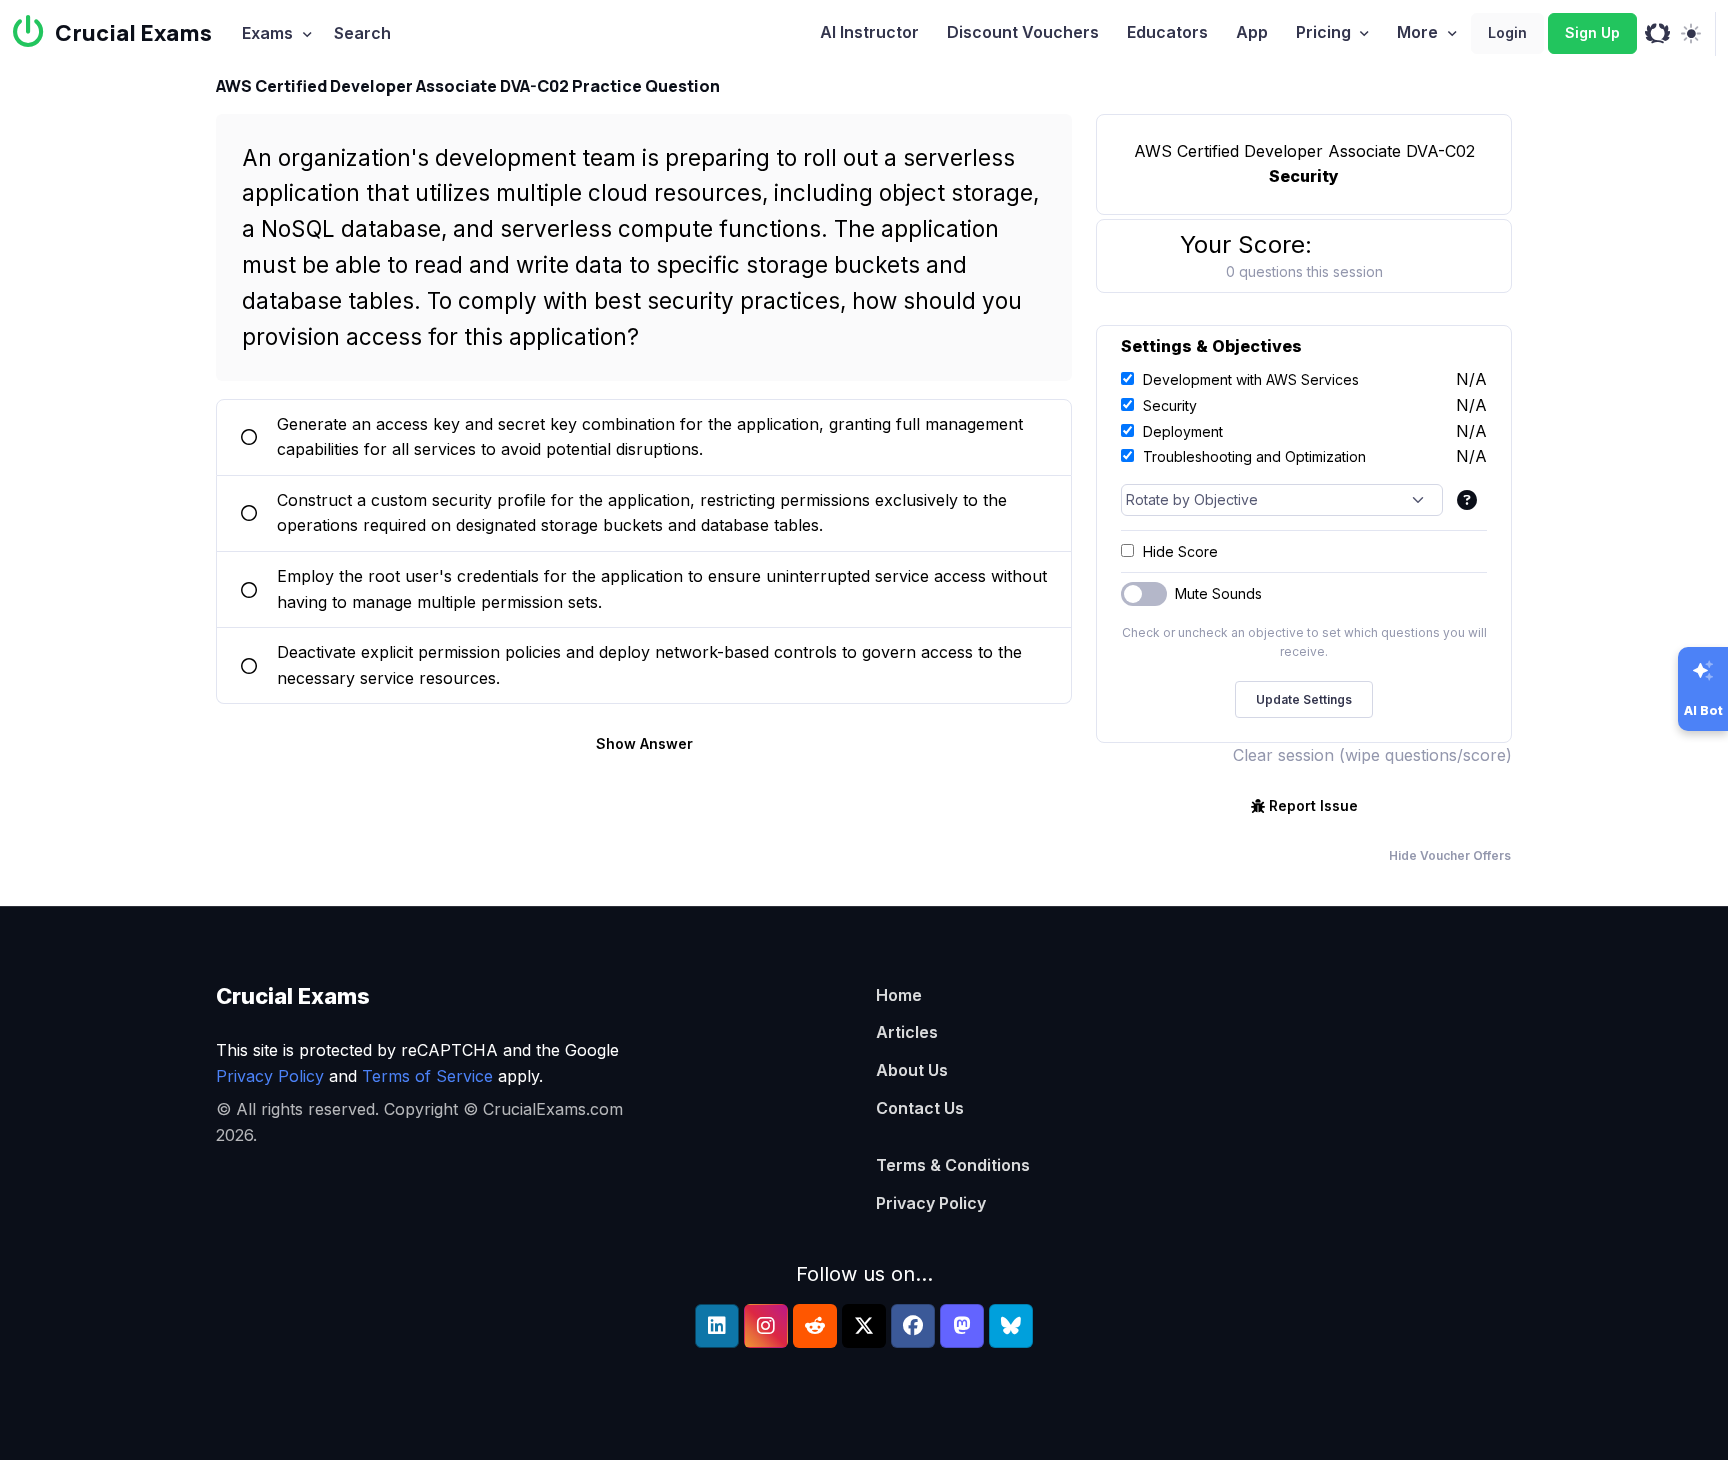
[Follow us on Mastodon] (962, 1326)
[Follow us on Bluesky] (1011, 1326)
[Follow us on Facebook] (913, 1326)
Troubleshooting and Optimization (1254, 456)
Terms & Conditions (953, 1165)
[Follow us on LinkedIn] (717, 1326)
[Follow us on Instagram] (766, 1326)
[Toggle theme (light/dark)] (1690, 34)
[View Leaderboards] (1657, 34)
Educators (1167, 32)
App (1252, 32)
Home (899, 995)
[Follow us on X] (864, 1326)
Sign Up (1592, 32)
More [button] (1417, 32)
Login (1507, 32)
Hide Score (1180, 551)
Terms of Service (427, 1076)
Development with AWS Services (1251, 379)
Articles (907, 1032)
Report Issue (1313, 805)
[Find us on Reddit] (815, 1326)
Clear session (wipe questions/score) (1372, 755)
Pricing (1323, 32)
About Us (912, 1070)
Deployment (1183, 431)
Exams (267, 33)
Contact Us (920, 1108)
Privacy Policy (270, 1076)
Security (1170, 405)
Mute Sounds (1218, 593)
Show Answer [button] (644, 743)
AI (869, 32)
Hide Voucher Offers (1450, 855)
